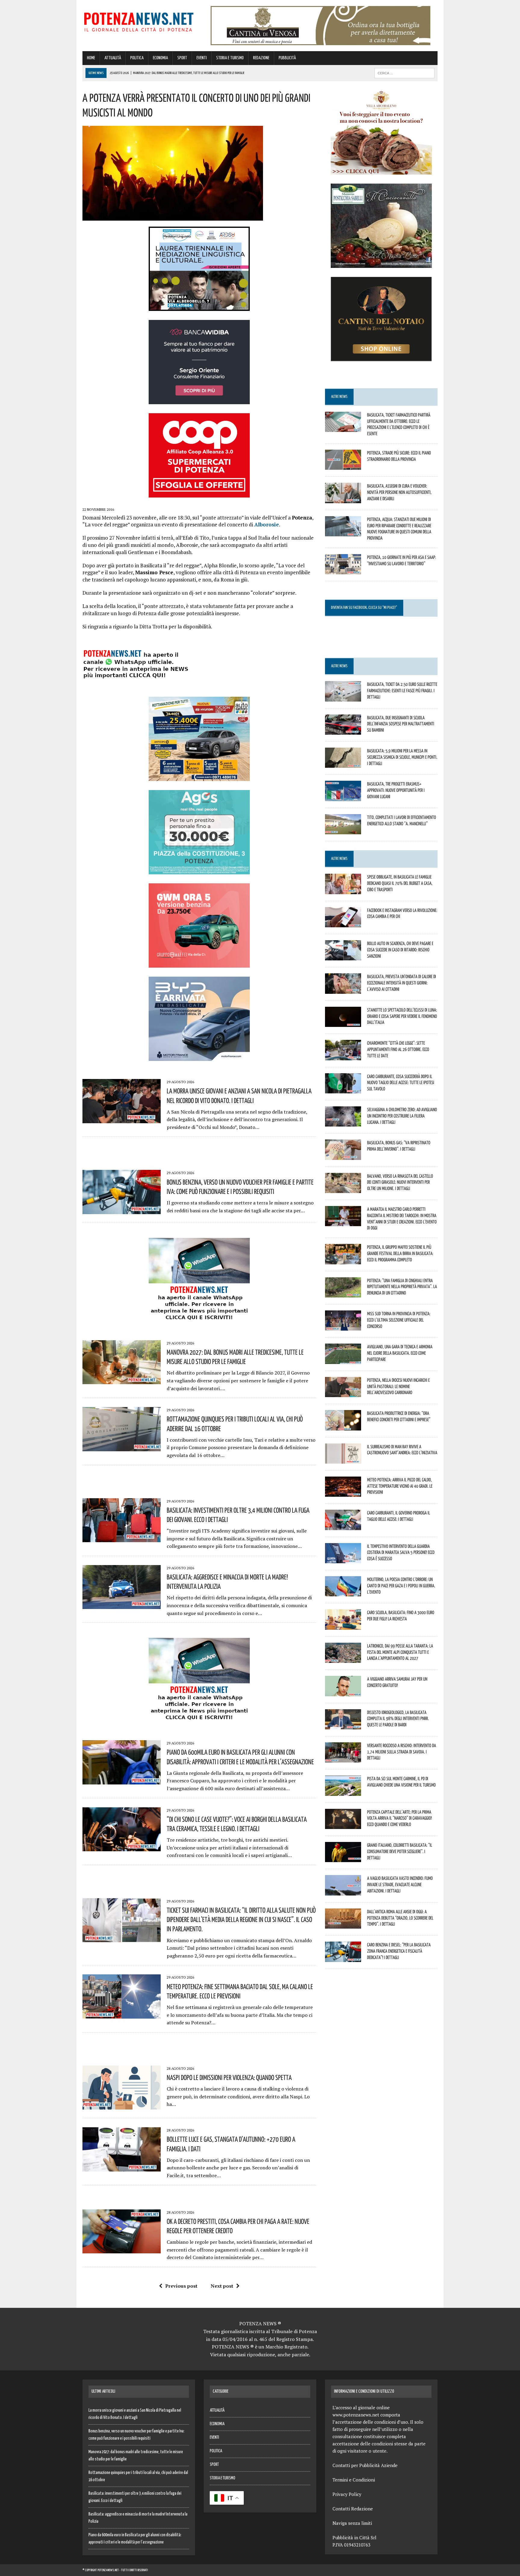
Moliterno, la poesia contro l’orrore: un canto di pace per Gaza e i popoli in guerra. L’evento (401, 1586)
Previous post (181, 2286)
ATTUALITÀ (113, 58)
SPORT (182, 58)
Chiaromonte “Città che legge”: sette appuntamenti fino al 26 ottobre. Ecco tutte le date (398, 1049)
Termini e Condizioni (354, 2480)
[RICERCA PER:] (404, 73)
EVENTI (202, 58)
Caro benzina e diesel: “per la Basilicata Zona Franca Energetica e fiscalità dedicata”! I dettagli (399, 1951)
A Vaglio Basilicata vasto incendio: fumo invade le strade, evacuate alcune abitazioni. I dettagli (400, 1884)
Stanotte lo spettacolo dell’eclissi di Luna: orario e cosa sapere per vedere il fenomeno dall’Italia (402, 1016)
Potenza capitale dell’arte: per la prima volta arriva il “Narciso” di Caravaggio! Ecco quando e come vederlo (399, 1818)
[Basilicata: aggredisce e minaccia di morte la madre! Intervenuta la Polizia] (122, 1605)
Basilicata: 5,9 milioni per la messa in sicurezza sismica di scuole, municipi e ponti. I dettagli (402, 757)
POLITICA (137, 58)
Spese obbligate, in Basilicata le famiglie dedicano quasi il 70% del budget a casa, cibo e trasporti (400, 883)
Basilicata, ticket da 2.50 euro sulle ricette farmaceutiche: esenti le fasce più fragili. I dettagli (402, 690)
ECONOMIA (160, 58)
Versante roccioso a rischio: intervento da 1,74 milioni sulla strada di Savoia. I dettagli (402, 1752)
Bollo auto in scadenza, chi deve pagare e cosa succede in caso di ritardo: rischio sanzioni (400, 950)
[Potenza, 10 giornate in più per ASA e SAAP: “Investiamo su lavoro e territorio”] (343, 570)
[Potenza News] (139, 21)
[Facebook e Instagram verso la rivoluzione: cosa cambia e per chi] (343, 923)
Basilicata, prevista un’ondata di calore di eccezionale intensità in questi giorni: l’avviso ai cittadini (402, 983)
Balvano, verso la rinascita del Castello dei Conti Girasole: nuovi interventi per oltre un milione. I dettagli (400, 1182)
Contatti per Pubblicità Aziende (365, 2465)
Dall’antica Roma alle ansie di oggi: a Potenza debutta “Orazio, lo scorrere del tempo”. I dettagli (400, 1918)
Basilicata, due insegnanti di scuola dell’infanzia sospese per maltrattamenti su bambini (401, 724)
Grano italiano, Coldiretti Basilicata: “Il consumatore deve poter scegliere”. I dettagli (400, 1851)
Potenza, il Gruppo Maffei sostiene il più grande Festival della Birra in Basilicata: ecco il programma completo (400, 1253)
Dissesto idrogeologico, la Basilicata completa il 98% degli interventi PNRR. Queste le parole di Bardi (398, 1719)
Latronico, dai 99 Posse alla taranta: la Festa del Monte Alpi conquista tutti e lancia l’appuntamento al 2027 (400, 1652)
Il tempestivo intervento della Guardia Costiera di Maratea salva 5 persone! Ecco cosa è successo (401, 1552)
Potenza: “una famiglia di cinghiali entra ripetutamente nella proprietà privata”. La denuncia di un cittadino (402, 1287)
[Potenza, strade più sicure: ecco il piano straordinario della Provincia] (343, 466)
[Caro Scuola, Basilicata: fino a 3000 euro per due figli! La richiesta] (343, 1626)
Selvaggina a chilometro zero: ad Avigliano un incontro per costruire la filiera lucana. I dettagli (402, 1116)
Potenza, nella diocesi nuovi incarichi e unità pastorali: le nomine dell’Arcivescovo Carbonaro (398, 1386)
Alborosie (267, 524)
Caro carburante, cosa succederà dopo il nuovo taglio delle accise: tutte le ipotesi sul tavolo (401, 1083)
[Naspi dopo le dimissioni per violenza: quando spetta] (122, 2106)
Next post (222, 2286)
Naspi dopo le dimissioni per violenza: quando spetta (229, 2077)
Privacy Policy (347, 2494)
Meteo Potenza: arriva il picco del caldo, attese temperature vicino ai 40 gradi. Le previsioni (400, 1486)
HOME (91, 58)
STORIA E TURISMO (230, 58)
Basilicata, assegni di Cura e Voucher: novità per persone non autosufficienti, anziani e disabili (399, 492)
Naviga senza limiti (352, 2523)
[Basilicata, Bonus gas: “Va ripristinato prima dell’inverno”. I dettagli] (343, 1156)
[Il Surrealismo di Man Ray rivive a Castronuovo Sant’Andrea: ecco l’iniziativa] (343, 1459)
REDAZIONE (261, 58)
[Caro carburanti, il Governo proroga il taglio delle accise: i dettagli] (343, 1526)
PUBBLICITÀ (287, 58)
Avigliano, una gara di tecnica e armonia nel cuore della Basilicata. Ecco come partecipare (400, 1353)
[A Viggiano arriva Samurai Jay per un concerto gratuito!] (343, 1692)
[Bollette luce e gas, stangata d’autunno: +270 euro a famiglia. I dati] (122, 2167)
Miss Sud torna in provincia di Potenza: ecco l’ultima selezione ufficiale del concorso (399, 1320)
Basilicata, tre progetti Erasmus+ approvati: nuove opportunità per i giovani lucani (396, 790)
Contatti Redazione (353, 2509)
